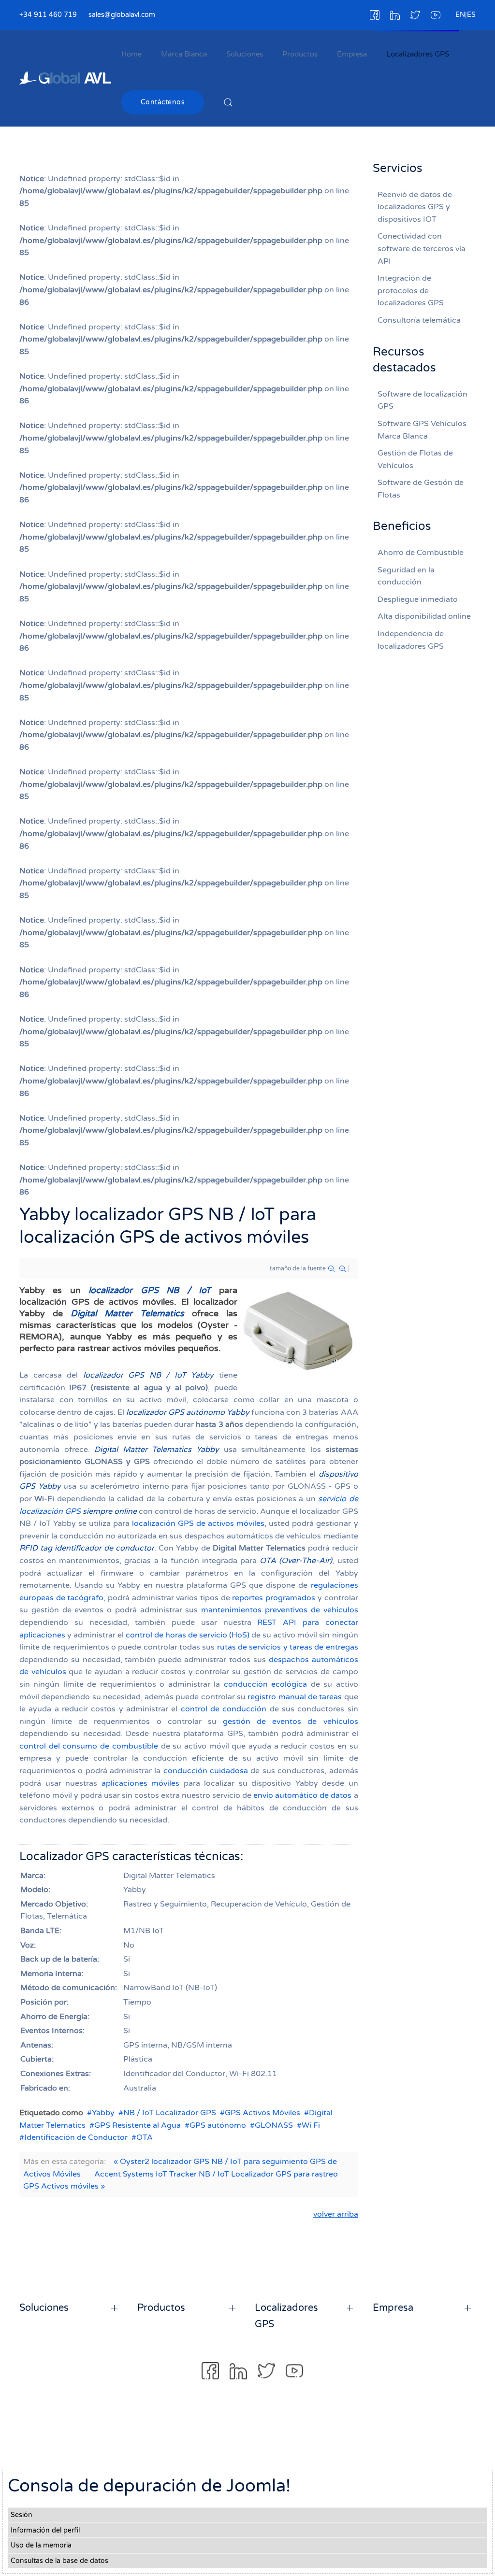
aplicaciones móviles (141, 1783)
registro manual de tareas (295, 1697)
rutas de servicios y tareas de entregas (288, 1647)
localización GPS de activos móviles (198, 1523)
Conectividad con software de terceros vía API (422, 249)
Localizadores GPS (418, 54)
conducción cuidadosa (206, 1771)
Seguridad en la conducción (406, 576)
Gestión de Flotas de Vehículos (415, 459)
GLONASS (274, 2125)
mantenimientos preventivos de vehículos (279, 1610)
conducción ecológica (265, 1684)
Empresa (352, 54)
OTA (145, 2137)
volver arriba (336, 2214)
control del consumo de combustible (89, 1746)
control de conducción (224, 1709)
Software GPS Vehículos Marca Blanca (422, 430)
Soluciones (245, 54)
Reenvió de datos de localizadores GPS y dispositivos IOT (415, 207)
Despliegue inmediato (418, 599)
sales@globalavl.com (122, 15)
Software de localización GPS (422, 400)
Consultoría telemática (419, 320)
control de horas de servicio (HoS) (188, 1635)
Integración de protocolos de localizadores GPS (411, 291)
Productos (300, 54)
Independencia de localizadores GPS (411, 640)
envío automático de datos (302, 1795)
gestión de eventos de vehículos (291, 1722)
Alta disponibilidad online (424, 616)
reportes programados (274, 1598)
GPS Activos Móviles (262, 2113)
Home (131, 54)
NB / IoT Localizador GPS (170, 2113)
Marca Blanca (184, 54)
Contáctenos (163, 102)
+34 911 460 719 (48, 15)
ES (471, 15)
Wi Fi (311, 2125)
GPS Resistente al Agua (138, 2125)
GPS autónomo (218, 2125)
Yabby (103, 2113)
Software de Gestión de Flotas (421, 489)
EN (460, 15)
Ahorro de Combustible (421, 553)
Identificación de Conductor (76, 2137)
